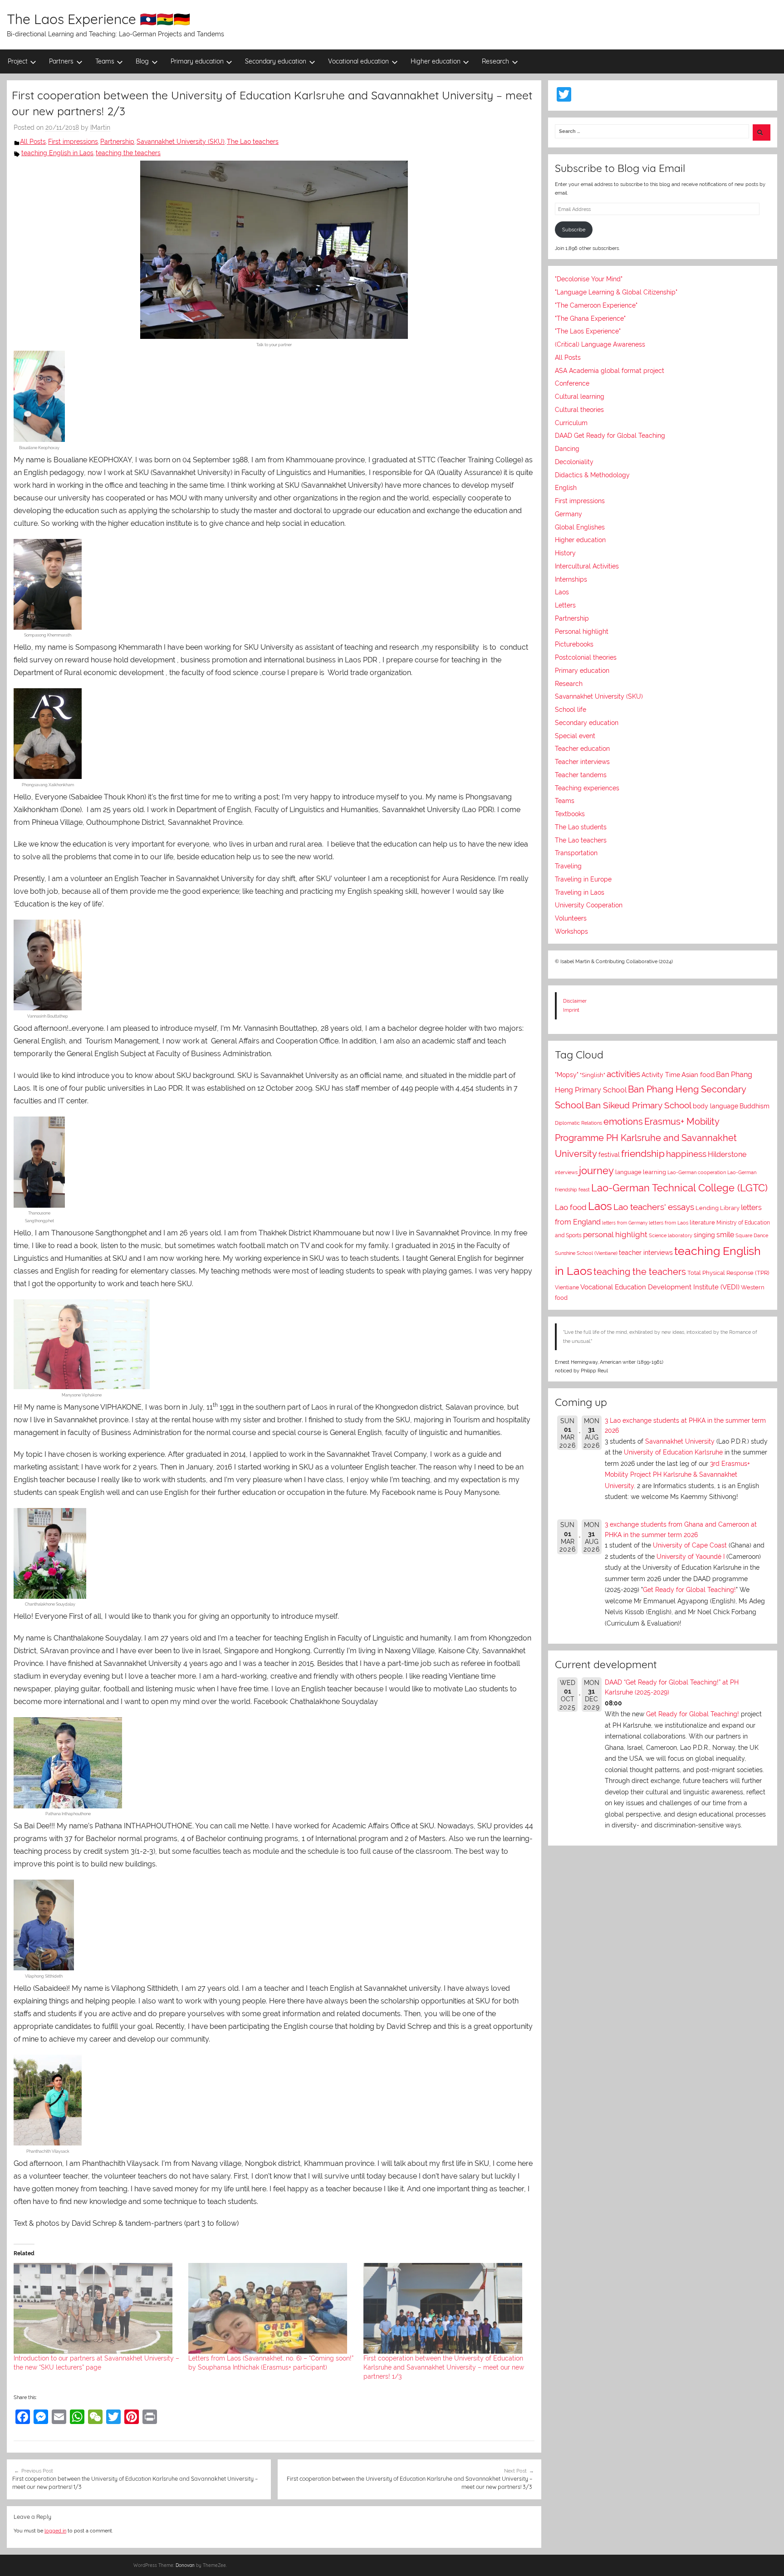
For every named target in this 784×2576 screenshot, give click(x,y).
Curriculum (571, 423)
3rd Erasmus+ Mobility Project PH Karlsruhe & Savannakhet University (677, 1475)
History (565, 553)
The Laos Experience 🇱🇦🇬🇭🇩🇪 (98, 19)
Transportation (576, 853)
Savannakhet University (680, 1441)
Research (495, 61)
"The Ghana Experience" (590, 318)
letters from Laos (669, 1223)
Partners (61, 61)
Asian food (698, 1075)
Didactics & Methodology (592, 475)
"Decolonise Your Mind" (589, 279)
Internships (571, 579)
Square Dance (752, 1236)
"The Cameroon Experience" (596, 305)
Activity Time (661, 1075)
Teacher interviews (582, 762)
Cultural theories (579, 410)
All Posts (33, 142)
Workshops (571, 931)
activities (623, 1074)
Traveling (568, 866)
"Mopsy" (567, 1075)
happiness (686, 1154)
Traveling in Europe (583, 879)
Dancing (567, 449)
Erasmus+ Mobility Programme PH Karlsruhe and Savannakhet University (646, 1138)
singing (704, 1235)
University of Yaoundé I (691, 1557)
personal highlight (615, 1234)
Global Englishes (580, 527)
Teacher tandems (581, 775)
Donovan (185, 2565)
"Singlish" (593, 1075)
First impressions (73, 142)
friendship (643, 1154)
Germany (568, 514)
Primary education (197, 61)
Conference (572, 383)
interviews (566, 1173)
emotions (623, 1121)
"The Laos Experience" (588, 331)
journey (596, 1171)
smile (725, 1235)
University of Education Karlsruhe (673, 1452)
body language (715, 1106)
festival (609, 1155)
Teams (105, 61)
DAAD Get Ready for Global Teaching (610, 436)
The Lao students (581, 827)
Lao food (571, 1207)
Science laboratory (671, 1235)
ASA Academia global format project (610, 371)
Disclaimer (575, 1001)
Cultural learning (580, 397)
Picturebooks (574, 644)
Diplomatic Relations (578, 1123)
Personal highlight (582, 632)
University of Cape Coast (690, 1545)
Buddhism (755, 1106)
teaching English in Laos (57, 153)
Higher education (436, 61)
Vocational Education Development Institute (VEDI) (660, 1287)
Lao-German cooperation (697, 1172)
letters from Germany (625, 1223)
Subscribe (574, 230)
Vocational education (358, 61)
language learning (641, 1172)
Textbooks (570, 814)
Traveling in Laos (580, 892)
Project (18, 61)
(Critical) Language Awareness (600, 344)
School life (571, 710)
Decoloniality (574, 462)
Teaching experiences (587, 788)
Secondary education (276, 61)
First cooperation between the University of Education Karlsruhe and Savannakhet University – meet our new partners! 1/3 (444, 2367)
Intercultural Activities (587, 566)
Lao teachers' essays (654, 1207)
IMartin (100, 127)
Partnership (117, 142)
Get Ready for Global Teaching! (689, 1590)
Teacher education (582, 749)
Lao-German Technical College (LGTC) (679, 1188)
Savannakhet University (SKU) (181, 142)
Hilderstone (727, 1154)
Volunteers (571, 918)
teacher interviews (646, 1253)
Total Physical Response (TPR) (728, 1273)
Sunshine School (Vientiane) (586, 1253)
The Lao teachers (253, 142)
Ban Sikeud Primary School (638, 1105)
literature (702, 1222)
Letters (565, 605)
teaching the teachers (128, 153)
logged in (55, 2531)
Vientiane (567, 1288)
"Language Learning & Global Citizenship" (616, 292)
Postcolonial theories (586, 657)
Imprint (571, 1010)
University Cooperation (589, 905)
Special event (575, 736)
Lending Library (718, 1208)
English (566, 488)
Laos (562, 592)
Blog (142, 61)
